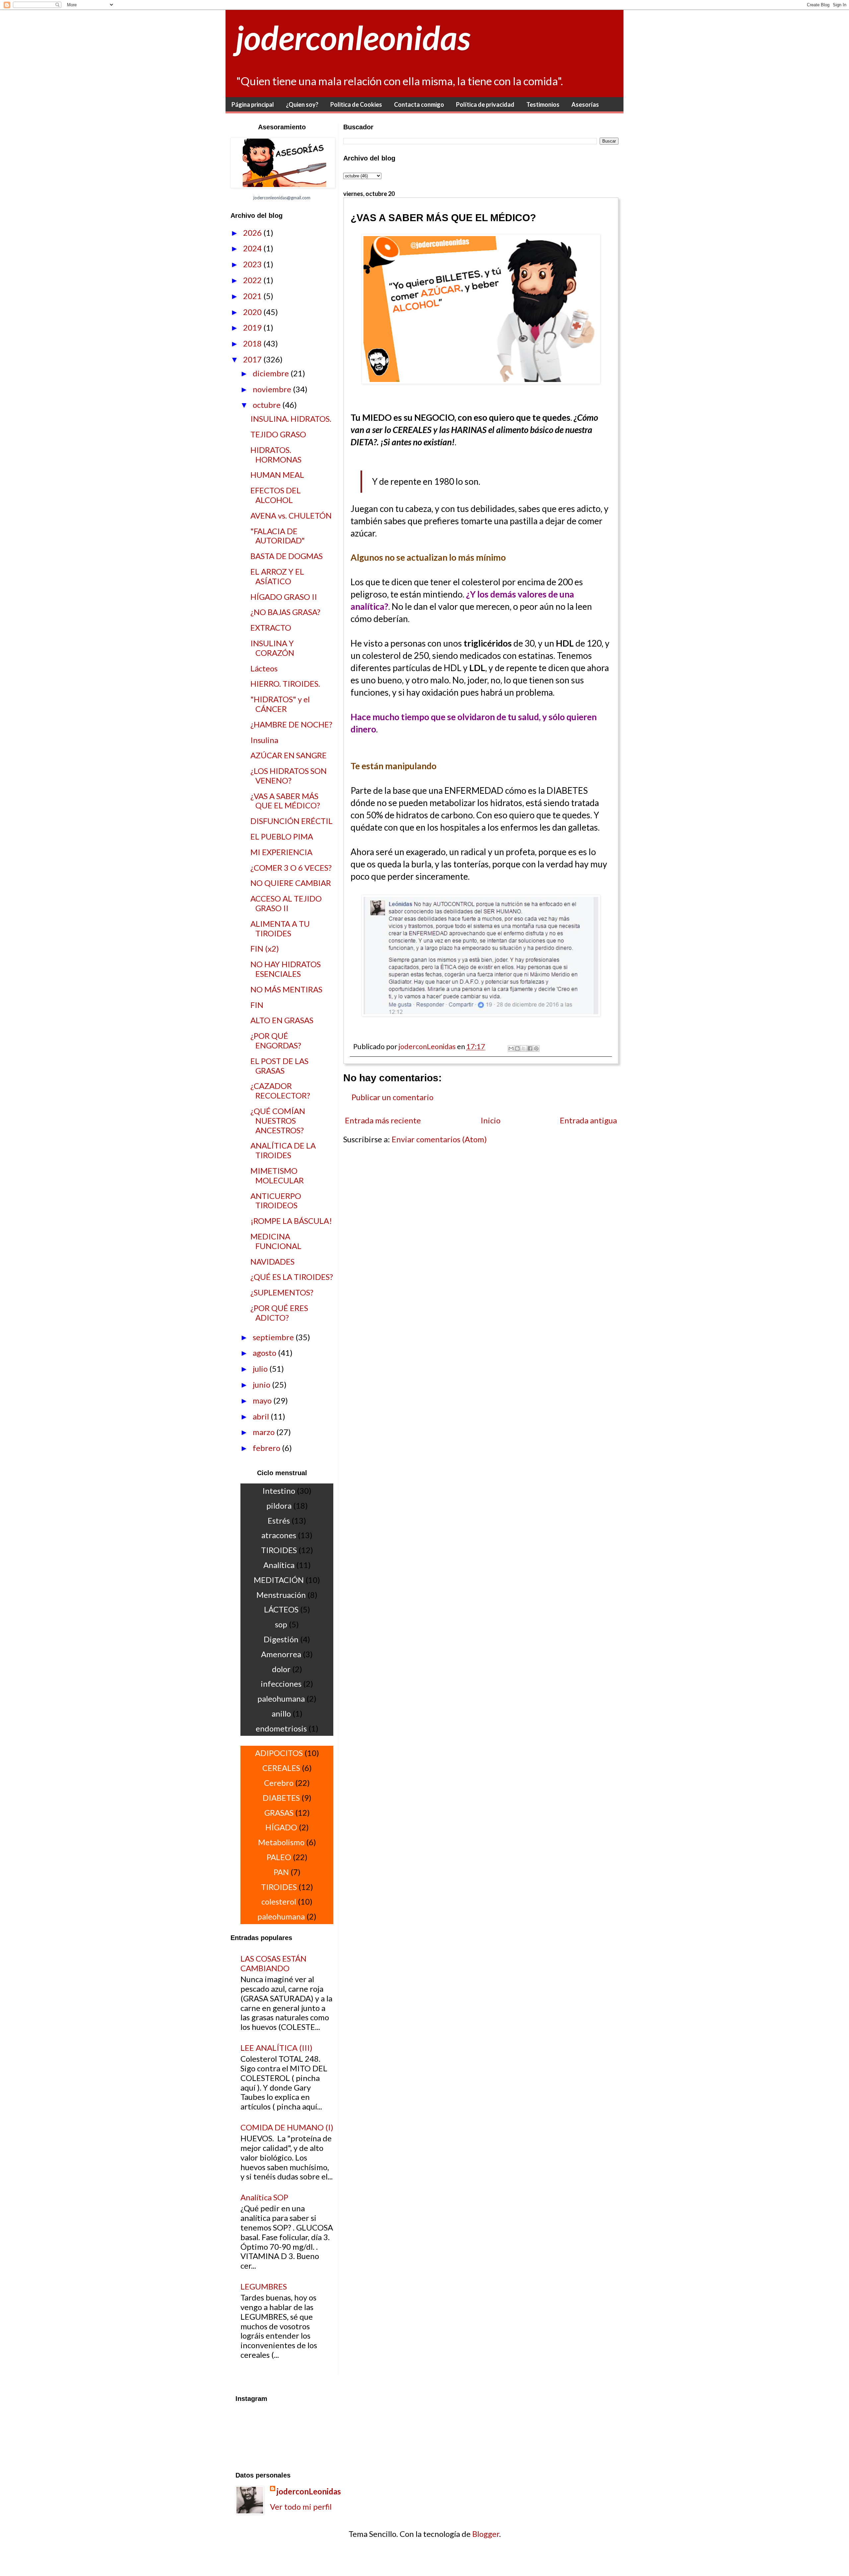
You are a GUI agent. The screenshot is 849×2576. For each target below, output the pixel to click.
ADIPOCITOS (279, 1753)
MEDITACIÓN (279, 1580)
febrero (267, 1448)
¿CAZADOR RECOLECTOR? (280, 1091)
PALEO (279, 1857)
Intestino (279, 1491)
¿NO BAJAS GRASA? (285, 612)
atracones (279, 1535)
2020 (253, 312)
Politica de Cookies (356, 104)
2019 (253, 327)
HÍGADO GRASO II (284, 597)
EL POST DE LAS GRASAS (279, 1066)
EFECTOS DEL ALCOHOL (276, 495)
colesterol (279, 1901)
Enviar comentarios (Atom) (439, 1139)
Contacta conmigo (419, 104)
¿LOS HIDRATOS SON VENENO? (289, 776)
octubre (267, 405)
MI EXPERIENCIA (281, 852)
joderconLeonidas (309, 2491)
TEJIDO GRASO (278, 434)
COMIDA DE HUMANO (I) (287, 2127)
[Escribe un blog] (517, 1048)
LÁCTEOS (281, 1609)
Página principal (253, 104)
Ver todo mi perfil (301, 2507)
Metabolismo (281, 1842)
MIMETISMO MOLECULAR (277, 1175)
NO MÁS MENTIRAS (286, 989)
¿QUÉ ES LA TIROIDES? (292, 1277)
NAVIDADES (272, 1261)
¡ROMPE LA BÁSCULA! (291, 1221)
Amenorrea (281, 1654)
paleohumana (281, 1698)
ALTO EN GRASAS (282, 1020)
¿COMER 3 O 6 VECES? (291, 868)
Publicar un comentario (392, 1097)
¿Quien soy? (302, 104)
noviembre (273, 389)
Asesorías (585, 104)
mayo (263, 1400)
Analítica (279, 1565)
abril (262, 1416)
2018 (253, 343)
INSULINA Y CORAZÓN (272, 648)
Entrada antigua (588, 1120)
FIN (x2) (265, 948)
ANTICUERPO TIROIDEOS (276, 1201)
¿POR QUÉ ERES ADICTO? (279, 1313)
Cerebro (279, 1783)
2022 (253, 280)
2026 (253, 233)
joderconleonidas (353, 37)
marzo (264, 1432)
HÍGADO (281, 1827)
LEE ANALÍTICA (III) (276, 2048)
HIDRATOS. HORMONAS (276, 455)
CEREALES (281, 1768)
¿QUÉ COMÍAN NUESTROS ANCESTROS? (278, 1121)
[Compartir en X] (524, 1048)
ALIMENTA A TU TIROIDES (280, 928)
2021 (253, 296)
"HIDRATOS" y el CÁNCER (280, 704)
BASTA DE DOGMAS (287, 556)
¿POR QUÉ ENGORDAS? (276, 1040)
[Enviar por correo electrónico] (511, 1048)
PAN (281, 1872)
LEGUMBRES (264, 2286)
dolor (281, 1669)
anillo (281, 1713)
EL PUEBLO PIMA (282, 836)
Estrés (279, 1520)
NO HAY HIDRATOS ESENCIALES (286, 969)
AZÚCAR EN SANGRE (289, 755)
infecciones (281, 1684)
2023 (253, 264)
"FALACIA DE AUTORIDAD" (278, 536)
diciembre (272, 373)
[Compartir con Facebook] (530, 1048)
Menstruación (281, 1595)
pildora (279, 1506)
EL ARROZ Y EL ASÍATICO (277, 576)
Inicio (490, 1120)
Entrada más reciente (383, 1120)
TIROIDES (279, 1550)
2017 (253, 359)
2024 (253, 248)
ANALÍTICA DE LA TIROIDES (283, 1150)
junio (262, 1384)
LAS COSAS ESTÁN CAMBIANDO (273, 1963)
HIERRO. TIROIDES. (285, 684)
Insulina (264, 740)
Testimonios (543, 104)
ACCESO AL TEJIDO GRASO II (286, 903)
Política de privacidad (485, 104)
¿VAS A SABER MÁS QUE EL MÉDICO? (285, 801)
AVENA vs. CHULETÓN (291, 515)
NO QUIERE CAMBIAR (291, 883)
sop (281, 1624)
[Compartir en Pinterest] (536, 1048)
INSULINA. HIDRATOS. (291, 419)
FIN (257, 1005)
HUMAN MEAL (277, 475)
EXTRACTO (271, 628)
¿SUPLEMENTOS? (282, 1292)
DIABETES (281, 1798)
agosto (265, 1353)
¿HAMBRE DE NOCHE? (291, 724)
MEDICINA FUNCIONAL (276, 1241)
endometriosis (281, 1728)
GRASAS (279, 1813)
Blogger (486, 2534)
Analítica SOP (264, 2197)
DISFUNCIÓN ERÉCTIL (292, 821)
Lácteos (264, 668)
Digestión (281, 1639)
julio (261, 1369)
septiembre (274, 1337)
